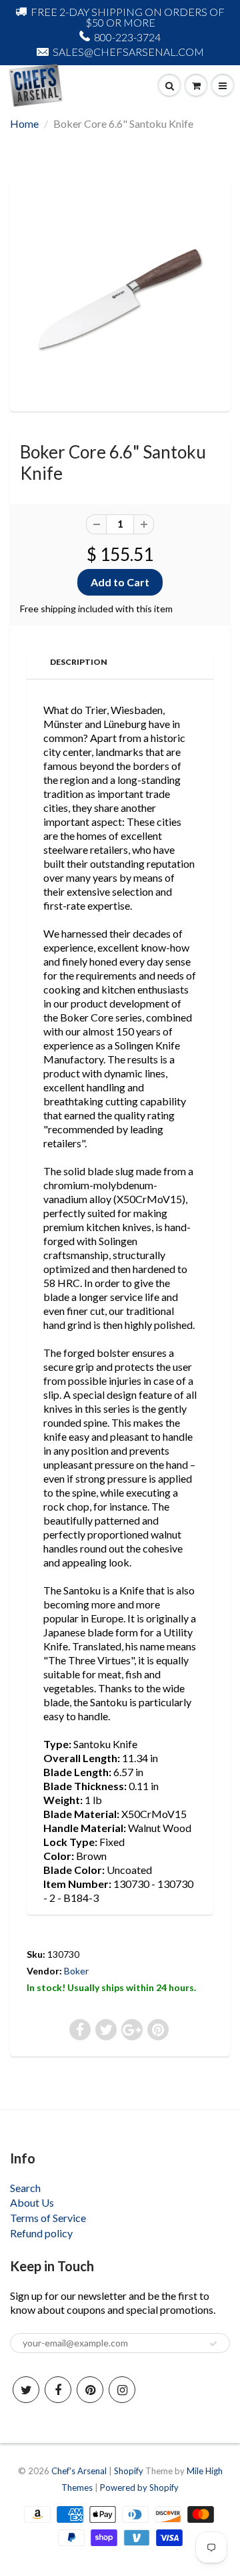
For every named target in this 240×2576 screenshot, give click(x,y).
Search (25, 2188)
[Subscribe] (213, 2344)
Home (24, 123)
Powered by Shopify (139, 2487)
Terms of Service (48, 2218)
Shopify (129, 2471)
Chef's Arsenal (79, 2471)
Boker (76, 1971)
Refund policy (41, 2233)
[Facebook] (58, 2390)
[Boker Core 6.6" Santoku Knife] (120, 295)
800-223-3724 (127, 37)
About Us (32, 2202)
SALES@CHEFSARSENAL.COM (128, 52)
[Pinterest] (90, 2390)
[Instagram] (122, 2390)
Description (79, 662)
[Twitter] (26, 2390)
